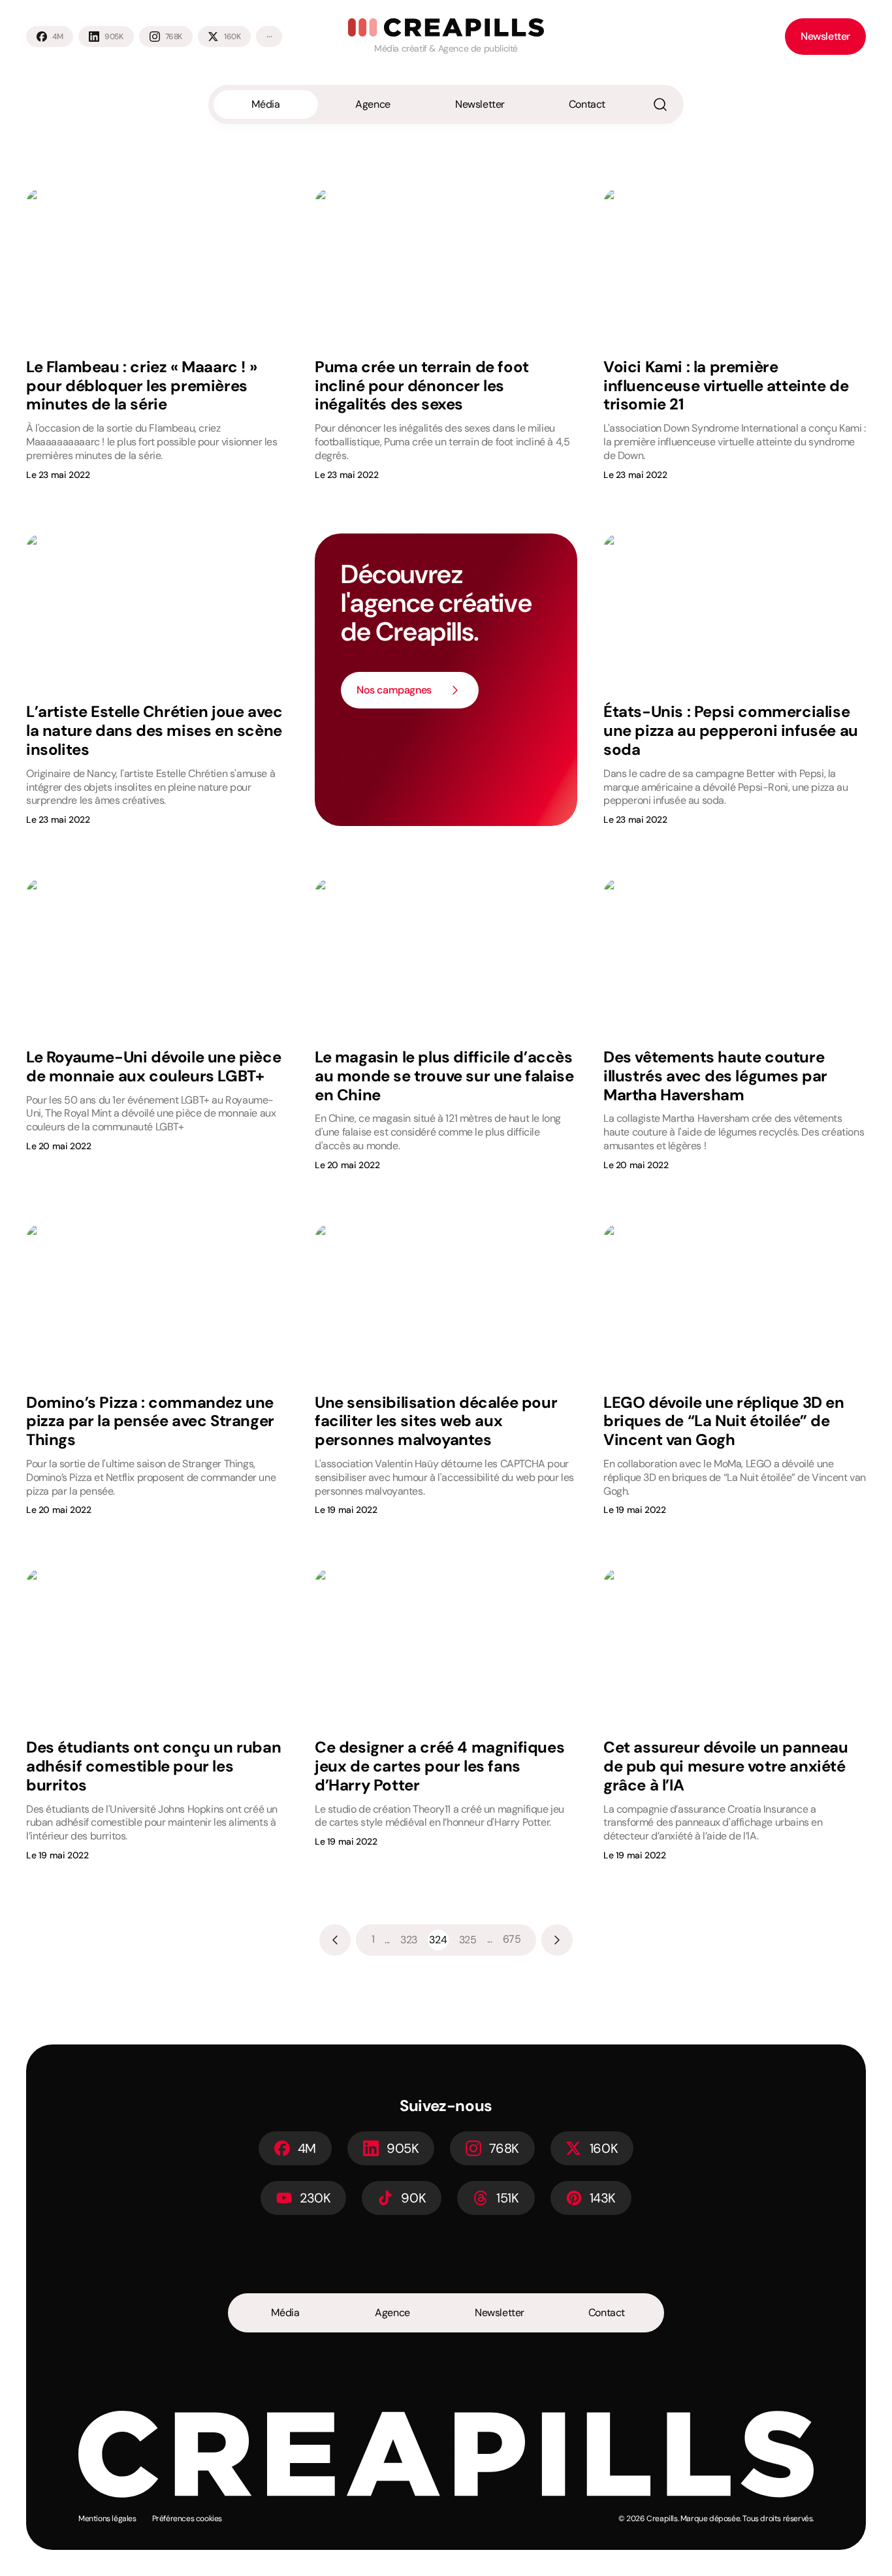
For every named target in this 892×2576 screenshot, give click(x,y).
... (387, 1940)
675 (512, 1939)
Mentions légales (107, 2519)
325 (468, 1940)
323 (409, 1940)
